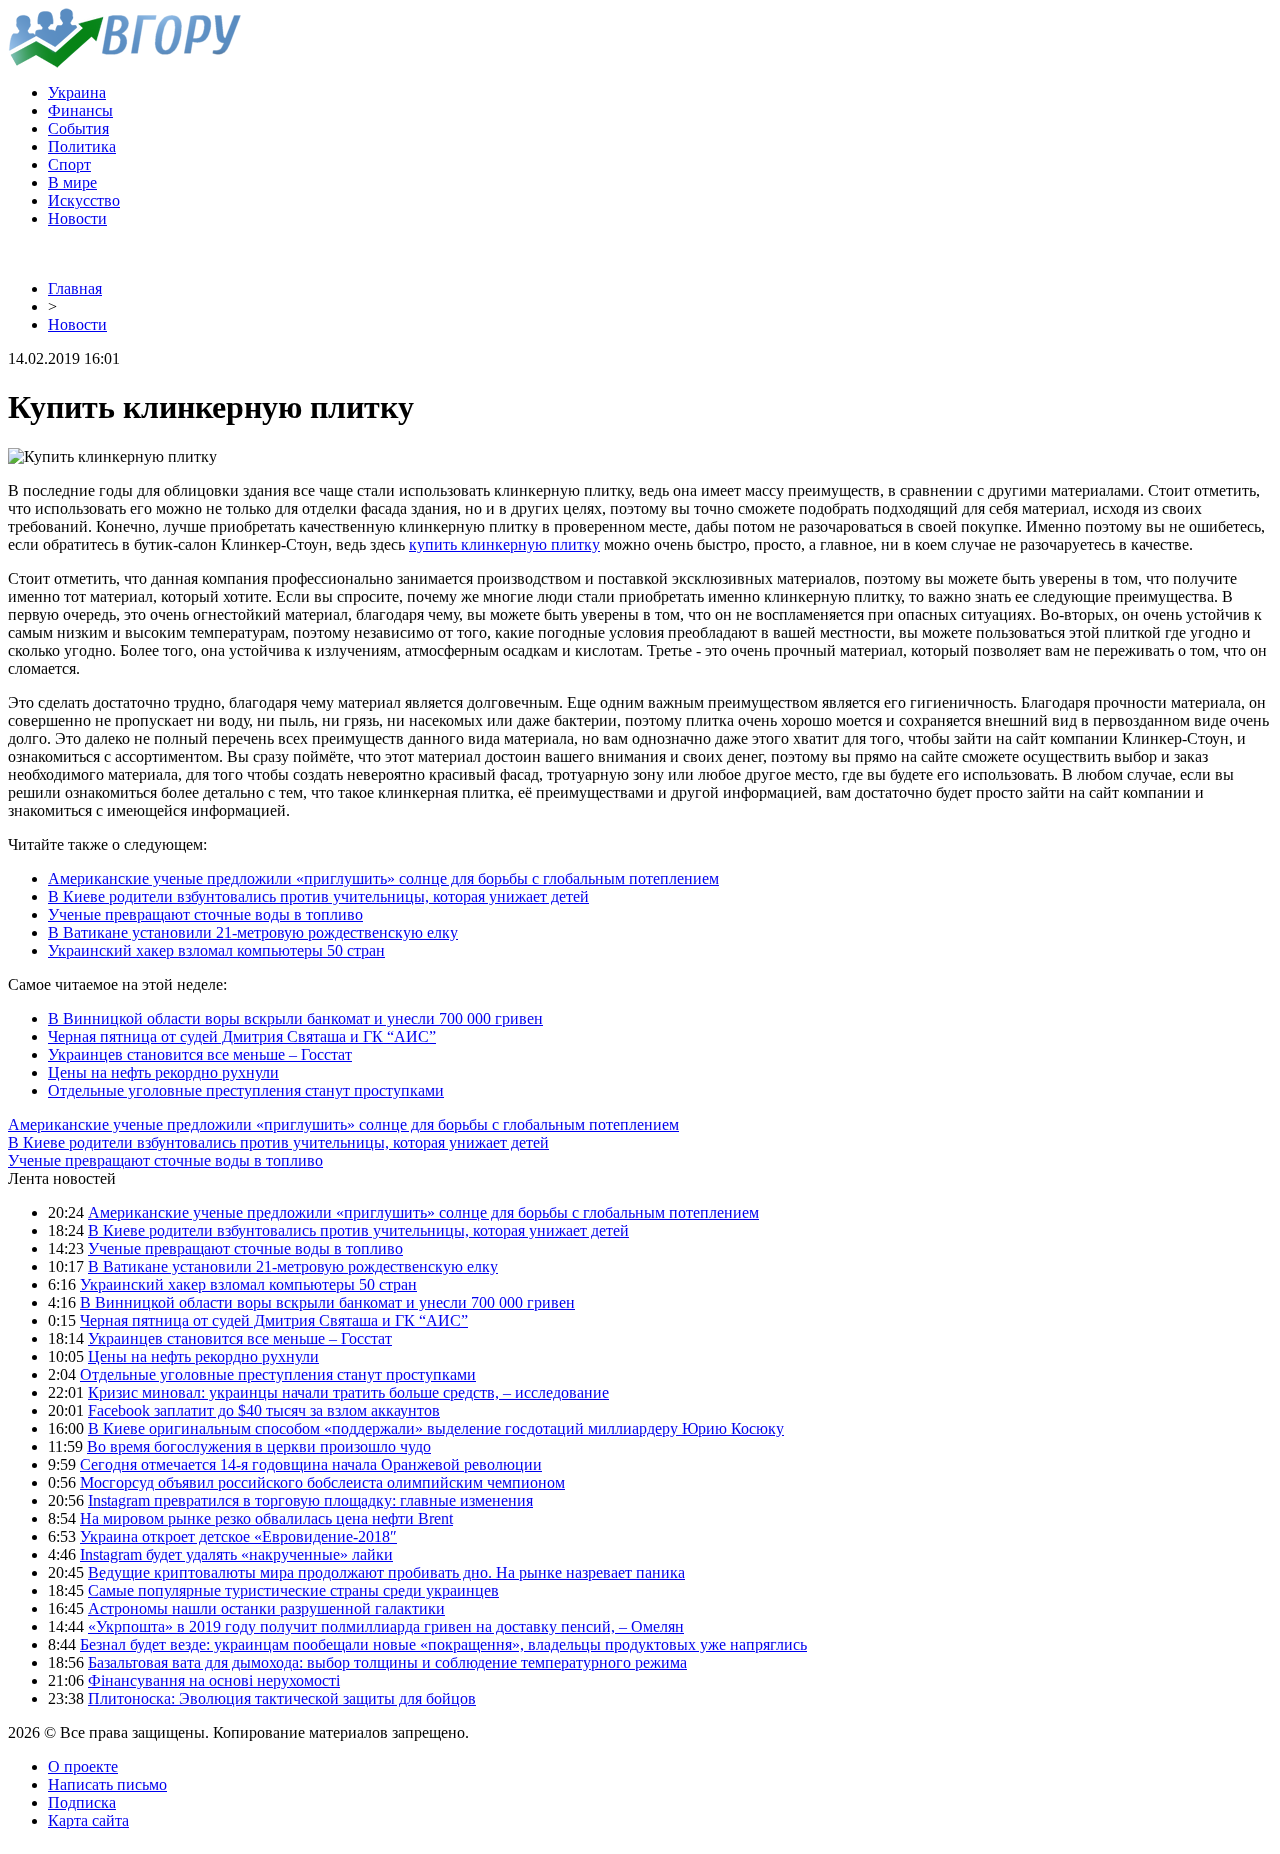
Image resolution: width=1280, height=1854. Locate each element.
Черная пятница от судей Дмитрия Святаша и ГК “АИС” (242, 1036)
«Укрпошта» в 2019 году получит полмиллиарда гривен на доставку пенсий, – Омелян (386, 1626)
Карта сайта (88, 1820)
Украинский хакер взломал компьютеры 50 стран (216, 950)
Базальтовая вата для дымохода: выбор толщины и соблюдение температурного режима (387, 1662)
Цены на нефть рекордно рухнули (163, 1072)
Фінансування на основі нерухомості (214, 1680)
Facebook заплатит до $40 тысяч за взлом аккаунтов (264, 1410)
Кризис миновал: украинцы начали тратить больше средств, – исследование (348, 1392)
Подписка (82, 1802)
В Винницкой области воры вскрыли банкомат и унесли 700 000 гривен (295, 1018)
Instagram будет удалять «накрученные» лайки (236, 1554)
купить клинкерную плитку (504, 544)
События (78, 128)
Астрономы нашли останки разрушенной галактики (266, 1608)
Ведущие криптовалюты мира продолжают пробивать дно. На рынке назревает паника (386, 1572)
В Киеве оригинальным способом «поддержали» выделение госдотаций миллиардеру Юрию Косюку (436, 1428)
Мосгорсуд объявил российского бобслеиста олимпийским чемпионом (322, 1482)
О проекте (83, 1766)
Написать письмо (107, 1784)
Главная (75, 288)
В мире (72, 182)
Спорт (69, 164)
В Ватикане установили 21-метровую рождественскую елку (253, 932)
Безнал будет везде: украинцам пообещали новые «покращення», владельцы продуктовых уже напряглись (443, 1644)
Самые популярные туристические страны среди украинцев (293, 1590)
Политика (82, 146)
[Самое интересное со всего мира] (124, 62)
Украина (77, 92)
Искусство (84, 200)
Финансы (80, 110)
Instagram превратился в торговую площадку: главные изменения (310, 1500)
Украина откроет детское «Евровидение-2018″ (238, 1536)
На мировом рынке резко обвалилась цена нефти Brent (266, 1518)
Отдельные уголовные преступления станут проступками (246, 1090)
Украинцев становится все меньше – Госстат (200, 1054)
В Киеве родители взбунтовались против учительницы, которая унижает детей (318, 896)
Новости (77, 218)
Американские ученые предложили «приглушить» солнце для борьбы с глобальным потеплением (383, 878)
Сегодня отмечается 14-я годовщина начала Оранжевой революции (311, 1464)
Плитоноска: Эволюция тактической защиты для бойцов (282, 1698)
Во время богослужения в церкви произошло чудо (259, 1446)
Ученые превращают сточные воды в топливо (205, 914)
